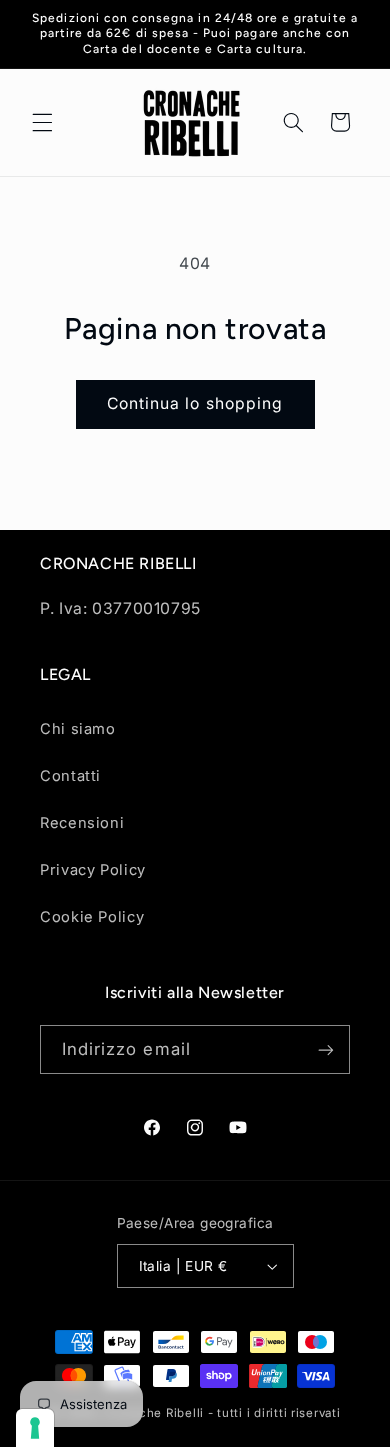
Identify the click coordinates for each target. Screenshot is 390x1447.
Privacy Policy (93, 870)
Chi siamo (78, 729)
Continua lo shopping (195, 403)
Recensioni (82, 823)
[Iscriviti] (326, 1049)
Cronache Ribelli (153, 1413)
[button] (42, 122)
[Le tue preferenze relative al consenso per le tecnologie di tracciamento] (35, 1428)
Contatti (70, 776)
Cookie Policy (92, 917)
